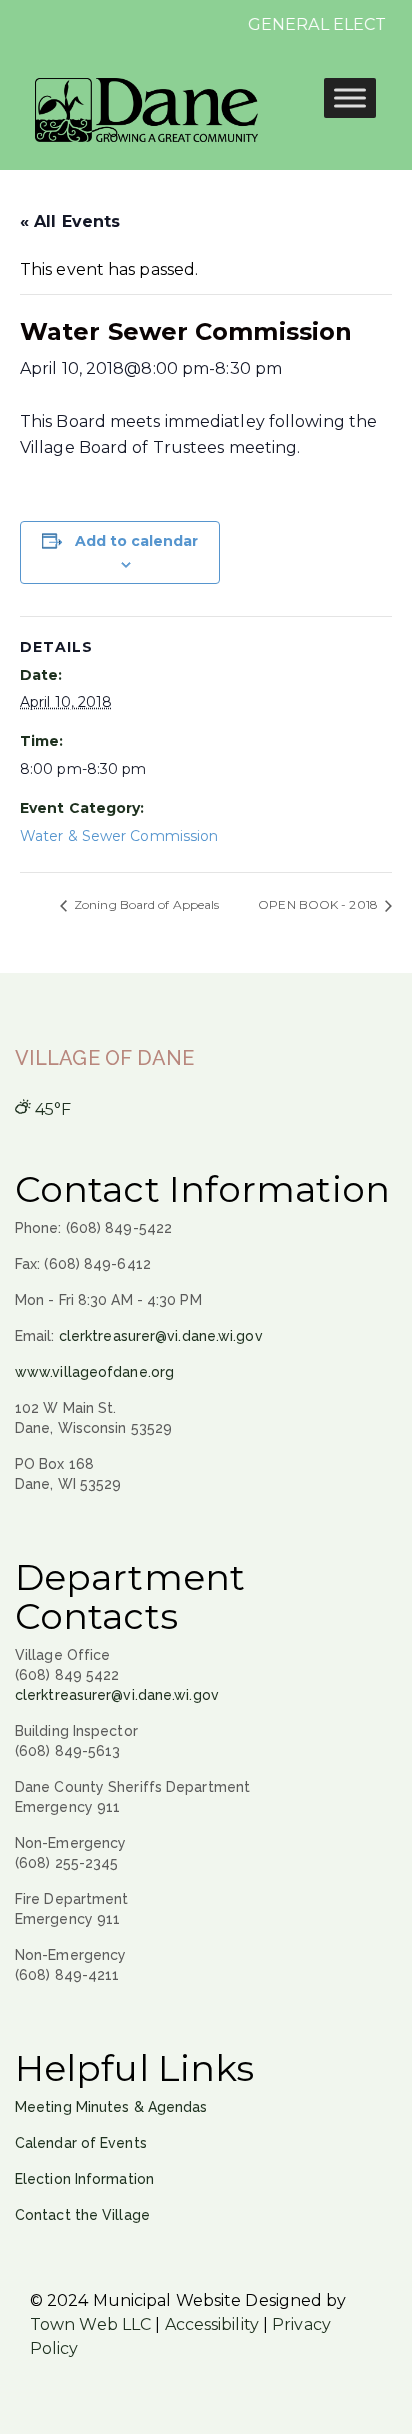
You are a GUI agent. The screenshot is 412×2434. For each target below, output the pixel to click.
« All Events (70, 221)
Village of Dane (105, 1058)
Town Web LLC (90, 2324)
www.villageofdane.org (94, 1372)
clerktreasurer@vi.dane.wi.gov (161, 1336)
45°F (51, 1109)
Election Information (84, 2179)
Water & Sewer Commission (119, 836)
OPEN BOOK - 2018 (319, 904)
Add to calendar (136, 541)
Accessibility (212, 2324)
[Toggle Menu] (350, 97)
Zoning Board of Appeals (145, 904)
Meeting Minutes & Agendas (111, 2107)
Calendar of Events (81, 2143)
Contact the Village (82, 2215)
